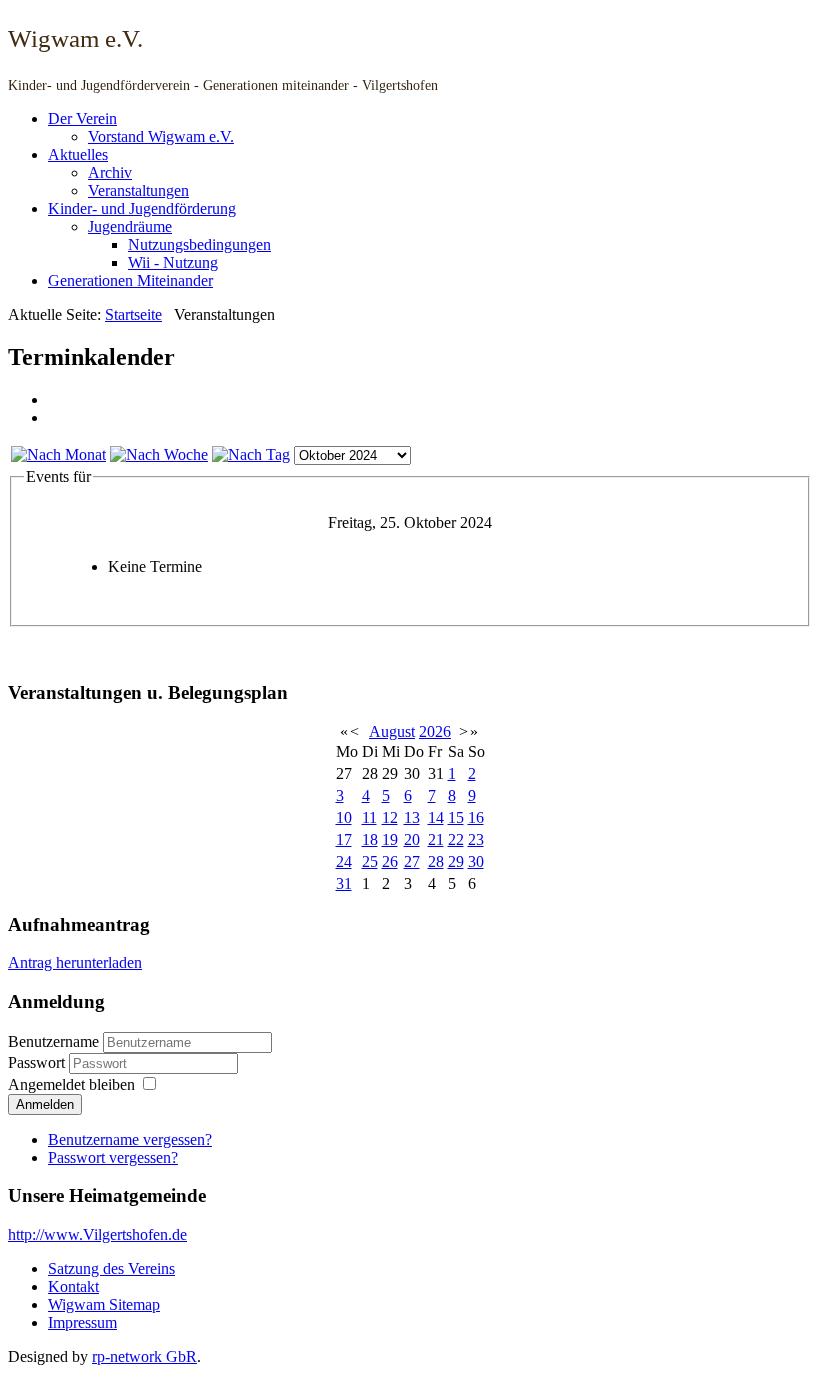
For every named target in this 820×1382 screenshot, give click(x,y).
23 (476, 839)
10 (344, 817)
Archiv (110, 172)
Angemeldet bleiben (71, 1084)
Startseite (133, 314)
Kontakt (73, 1286)
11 (369, 817)
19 (390, 839)
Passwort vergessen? (113, 1157)
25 (370, 861)
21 (436, 839)
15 (456, 817)
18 (370, 839)
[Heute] (251, 454)
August (392, 731)
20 (412, 839)
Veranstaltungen (138, 190)
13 (412, 817)
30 (476, 861)
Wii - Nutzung (173, 262)
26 (390, 861)
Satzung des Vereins (111, 1268)
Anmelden (45, 1104)
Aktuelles (78, 154)
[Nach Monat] (58, 454)
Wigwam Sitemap (104, 1304)
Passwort (38, 1062)
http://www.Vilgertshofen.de (97, 1234)
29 (456, 861)
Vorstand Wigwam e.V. (161, 136)
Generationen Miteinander (130, 280)
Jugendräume (130, 226)
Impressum (82, 1322)
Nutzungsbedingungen (199, 244)
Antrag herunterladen (75, 962)
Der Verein (82, 118)
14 (436, 817)
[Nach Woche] (159, 454)
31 (344, 883)
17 (344, 839)
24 (344, 861)
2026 (435, 731)
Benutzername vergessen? (130, 1139)
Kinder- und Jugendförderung (142, 208)
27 (412, 861)
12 (390, 817)
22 (456, 839)
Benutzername (53, 1041)
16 (476, 817)
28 (436, 861)
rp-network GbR (144, 1356)
